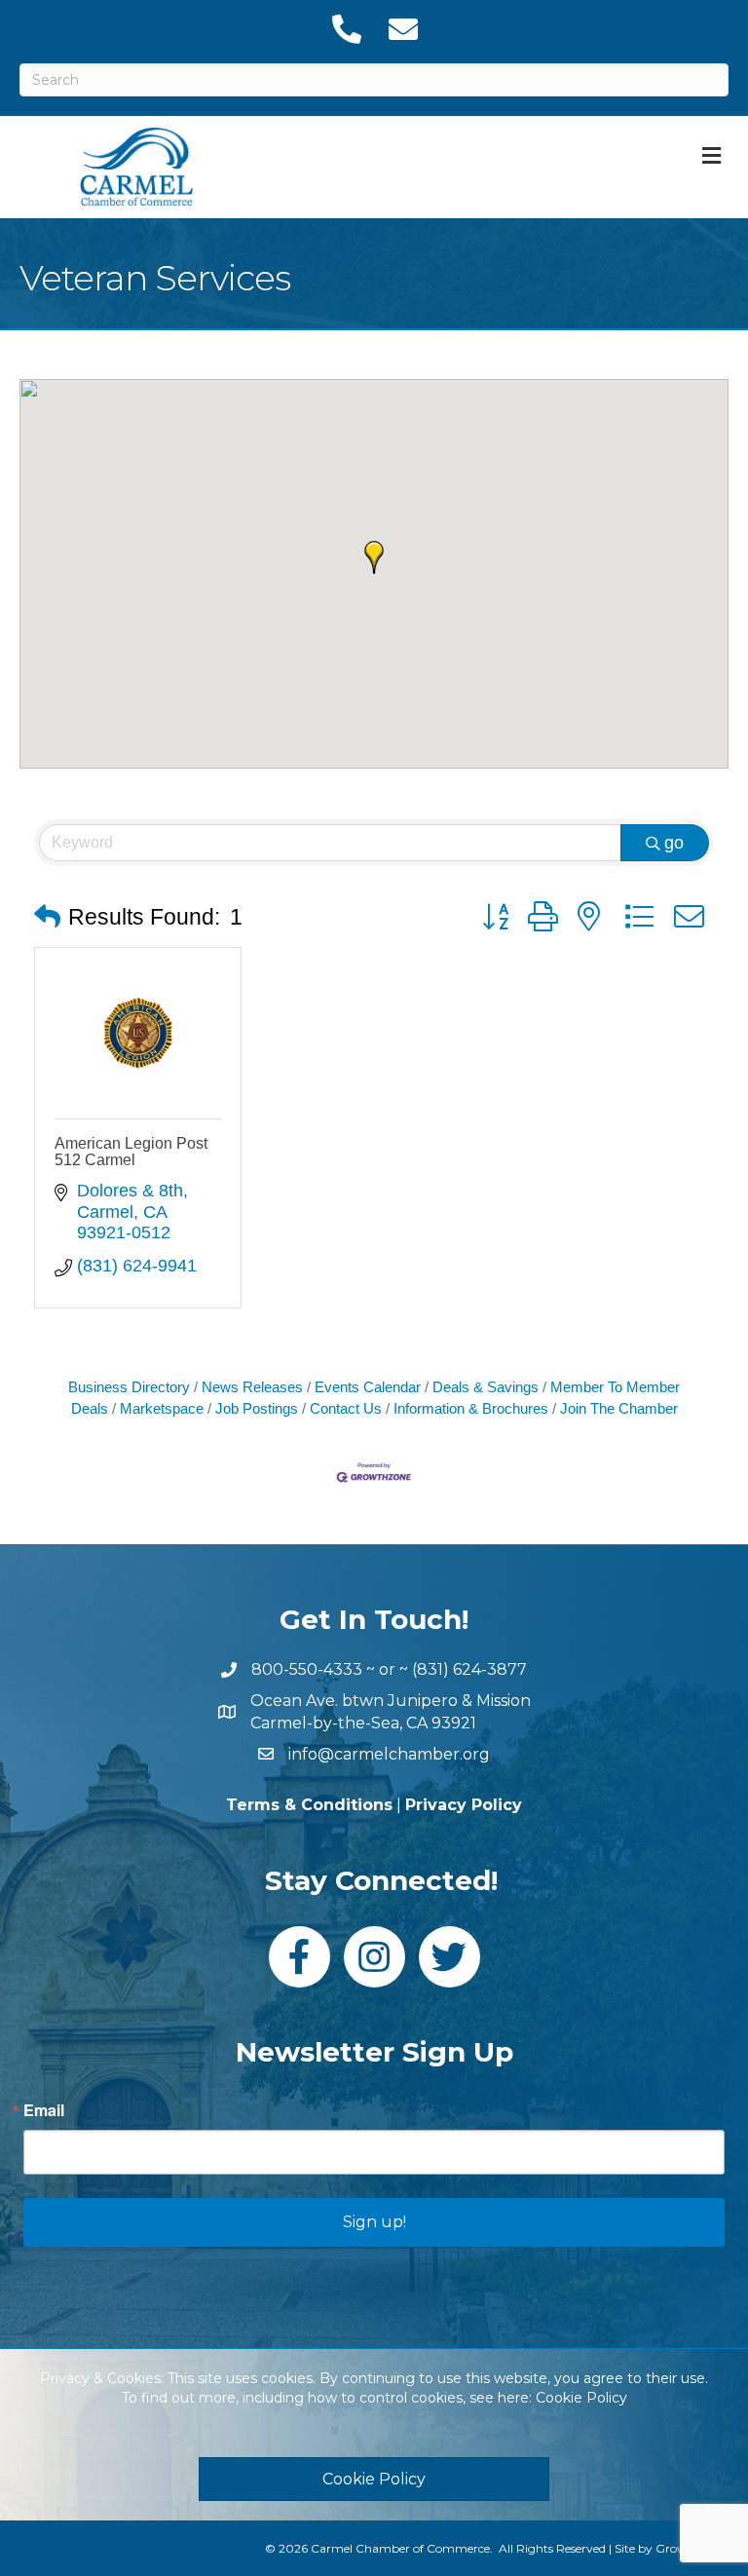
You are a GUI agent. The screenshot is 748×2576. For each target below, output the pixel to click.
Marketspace (162, 1408)
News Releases (252, 1387)
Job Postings (257, 1408)
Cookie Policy (581, 2398)
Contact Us (346, 1408)
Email (44, 2110)
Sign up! (374, 2222)
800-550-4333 (307, 1669)
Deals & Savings (486, 1387)
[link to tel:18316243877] (346, 29)
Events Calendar (368, 1387)
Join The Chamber (619, 1408)
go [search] (674, 843)
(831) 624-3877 (469, 1669)
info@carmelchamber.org (389, 1754)
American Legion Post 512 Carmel (131, 1152)
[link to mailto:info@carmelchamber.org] (402, 29)
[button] (374, 557)
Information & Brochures (471, 1408)
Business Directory (129, 1387)
